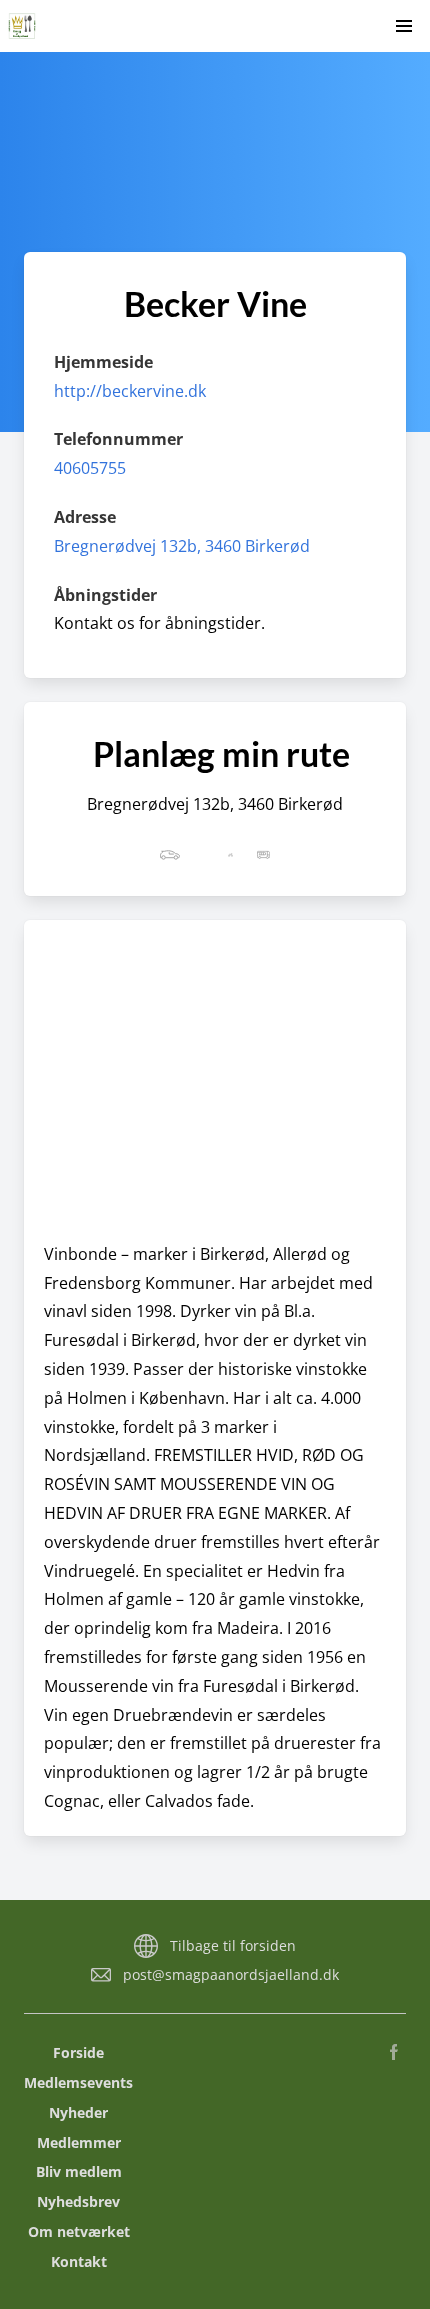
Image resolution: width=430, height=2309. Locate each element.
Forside (78, 2052)
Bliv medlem (79, 2171)
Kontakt (79, 2261)
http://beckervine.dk (130, 391)
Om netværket (79, 2231)
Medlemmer (79, 2142)
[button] (404, 26)
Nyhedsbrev (78, 2201)
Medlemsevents (78, 2082)
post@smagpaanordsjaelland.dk (231, 1974)
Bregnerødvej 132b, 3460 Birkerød (182, 546)
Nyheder (78, 2112)
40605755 (90, 468)
